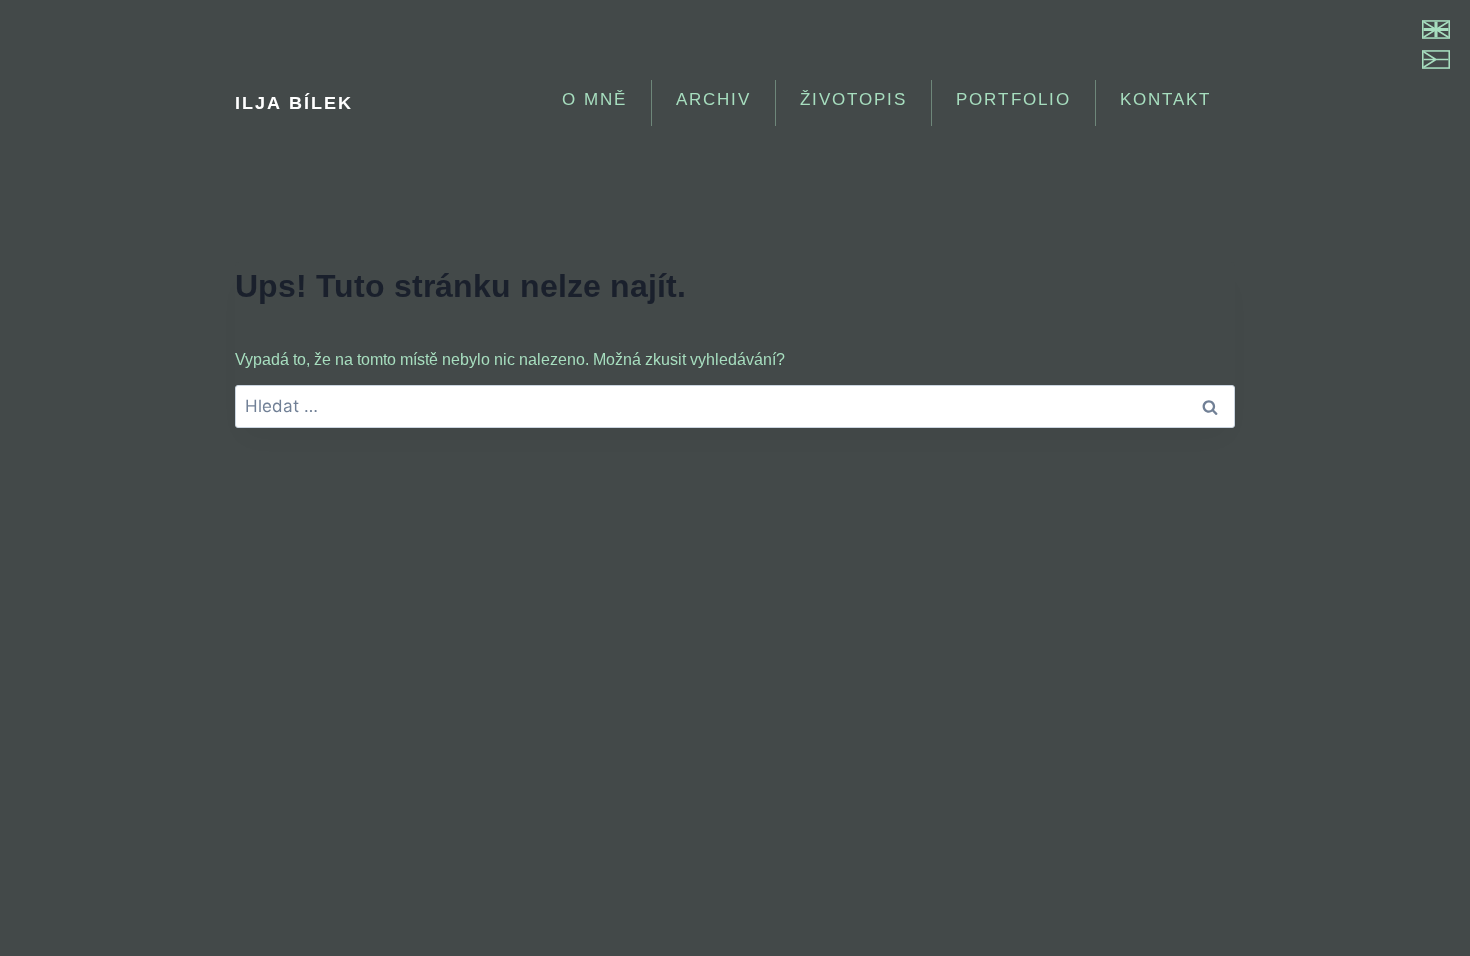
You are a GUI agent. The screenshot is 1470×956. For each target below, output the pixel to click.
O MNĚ (594, 99)
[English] (1436, 29)
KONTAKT (1165, 99)
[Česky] (1436, 59)
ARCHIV (713, 99)
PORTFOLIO (1013, 99)
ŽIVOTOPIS (853, 99)
